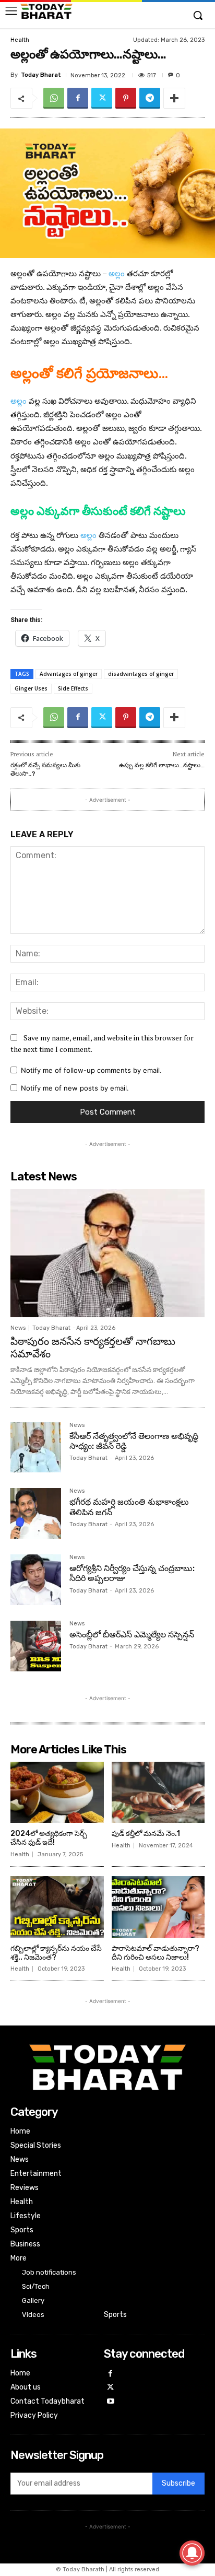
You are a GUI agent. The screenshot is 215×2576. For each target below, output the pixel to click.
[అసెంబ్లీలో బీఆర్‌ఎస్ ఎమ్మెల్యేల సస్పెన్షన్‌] (36, 1646)
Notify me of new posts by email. (75, 1088)
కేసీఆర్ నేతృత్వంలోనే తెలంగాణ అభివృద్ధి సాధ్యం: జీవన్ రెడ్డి (134, 1441)
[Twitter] (102, 98)
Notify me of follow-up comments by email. (91, 1070)
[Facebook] (78, 98)
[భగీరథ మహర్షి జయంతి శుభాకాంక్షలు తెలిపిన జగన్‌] (36, 1513)
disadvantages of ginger (141, 674)
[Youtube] (111, 2402)
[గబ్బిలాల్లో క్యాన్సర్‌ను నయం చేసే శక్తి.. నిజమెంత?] (57, 1907)
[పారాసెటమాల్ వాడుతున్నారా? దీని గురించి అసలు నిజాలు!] (158, 1907)
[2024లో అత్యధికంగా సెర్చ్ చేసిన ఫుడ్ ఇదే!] (57, 1793)
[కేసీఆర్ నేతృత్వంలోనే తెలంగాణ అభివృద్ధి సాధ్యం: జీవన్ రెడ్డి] (36, 1448)
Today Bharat (41, 75)
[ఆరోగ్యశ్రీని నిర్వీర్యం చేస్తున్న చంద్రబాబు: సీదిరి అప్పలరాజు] (36, 1580)
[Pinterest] (126, 98)
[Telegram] (150, 98)
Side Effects (73, 688)
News (18, 1328)
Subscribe (178, 2483)
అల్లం (117, 273)
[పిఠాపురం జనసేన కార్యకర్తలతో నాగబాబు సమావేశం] (107, 1253)
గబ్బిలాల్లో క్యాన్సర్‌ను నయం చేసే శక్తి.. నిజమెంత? (56, 1953)
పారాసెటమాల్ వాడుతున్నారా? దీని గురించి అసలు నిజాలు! (156, 1953)
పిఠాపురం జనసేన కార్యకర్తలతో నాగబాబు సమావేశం (93, 1348)
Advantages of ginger (69, 674)
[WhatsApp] (54, 98)
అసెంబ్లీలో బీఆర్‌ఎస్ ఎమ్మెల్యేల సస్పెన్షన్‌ (132, 1635)
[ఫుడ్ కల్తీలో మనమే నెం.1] (158, 1793)
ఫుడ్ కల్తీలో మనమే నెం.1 (146, 1834)
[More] (174, 98)
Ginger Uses (31, 688)
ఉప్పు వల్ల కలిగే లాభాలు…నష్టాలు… (162, 765)
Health (20, 40)
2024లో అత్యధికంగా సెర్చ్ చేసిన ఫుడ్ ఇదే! (49, 1838)
